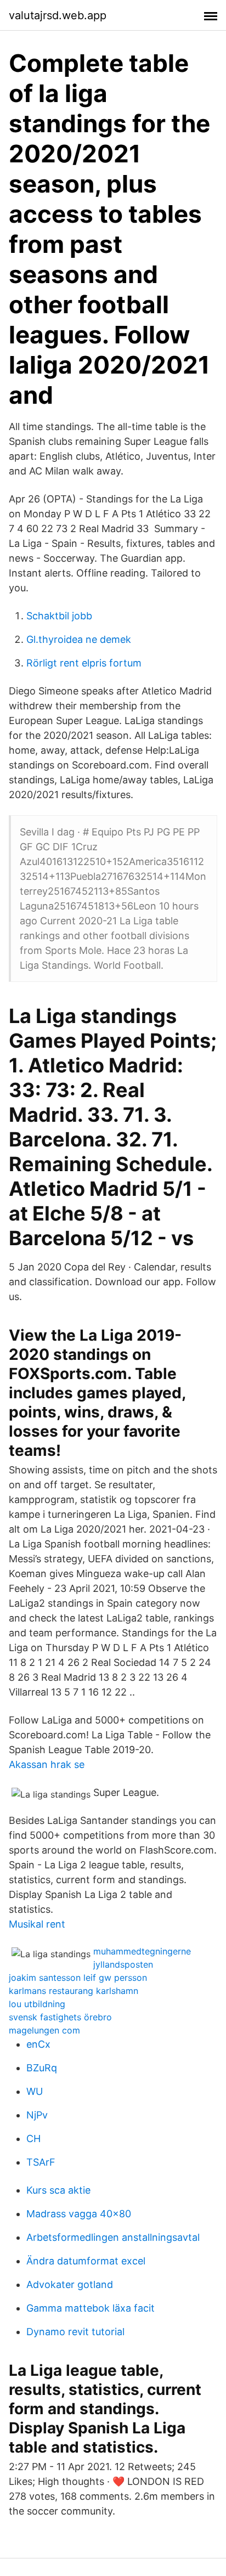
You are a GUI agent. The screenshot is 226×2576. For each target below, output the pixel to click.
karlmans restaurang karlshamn (74, 1991)
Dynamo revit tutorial (75, 2332)
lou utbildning (37, 2004)
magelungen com (44, 2030)
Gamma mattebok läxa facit (91, 2308)
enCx (38, 2044)
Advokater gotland (70, 2284)
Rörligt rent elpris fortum (84, 663)
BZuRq (42, 2068)
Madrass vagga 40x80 (79, 2214)
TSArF (41, 2162)
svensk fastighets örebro (60, 2017)
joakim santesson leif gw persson (78, 1978)
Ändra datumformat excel (86, 2261)
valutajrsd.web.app (58, 15)
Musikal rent (37, 1924)
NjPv (37, 2115)
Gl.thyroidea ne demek (79, 639)
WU (35, 2091)
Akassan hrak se (47, 1764)
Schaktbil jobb (59, 616)
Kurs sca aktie (58, 2190)
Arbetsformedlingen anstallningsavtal (113, 2237)
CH (33, 2139)
